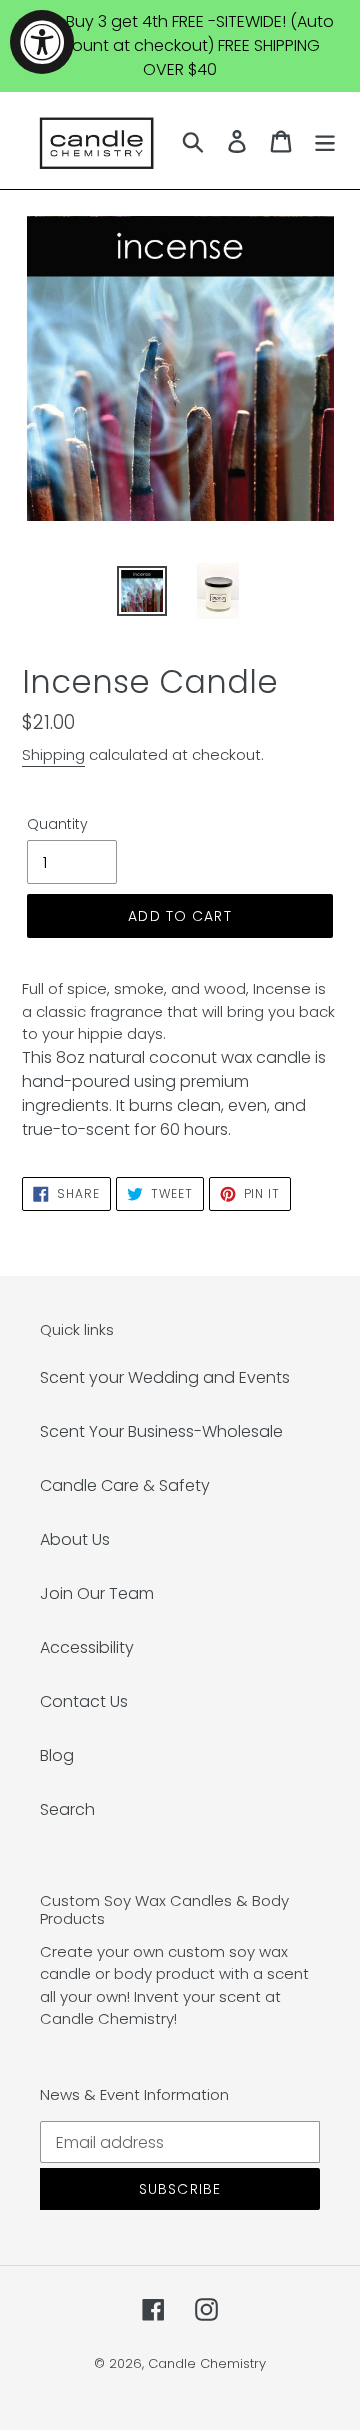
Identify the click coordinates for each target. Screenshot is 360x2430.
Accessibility (87, 1647)
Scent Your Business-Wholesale (161, 1431)
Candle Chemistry (207, 2363)
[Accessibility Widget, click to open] (42, 42)
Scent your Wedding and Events (165, 1377)
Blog (57, 1755)
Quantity (57, 824)
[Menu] (325, 141)
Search (67, 1809)
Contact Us (84, 1701)
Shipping (53, 754)
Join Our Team (97, 1593)
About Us (75, 1539)
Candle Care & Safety (125, 1485)
